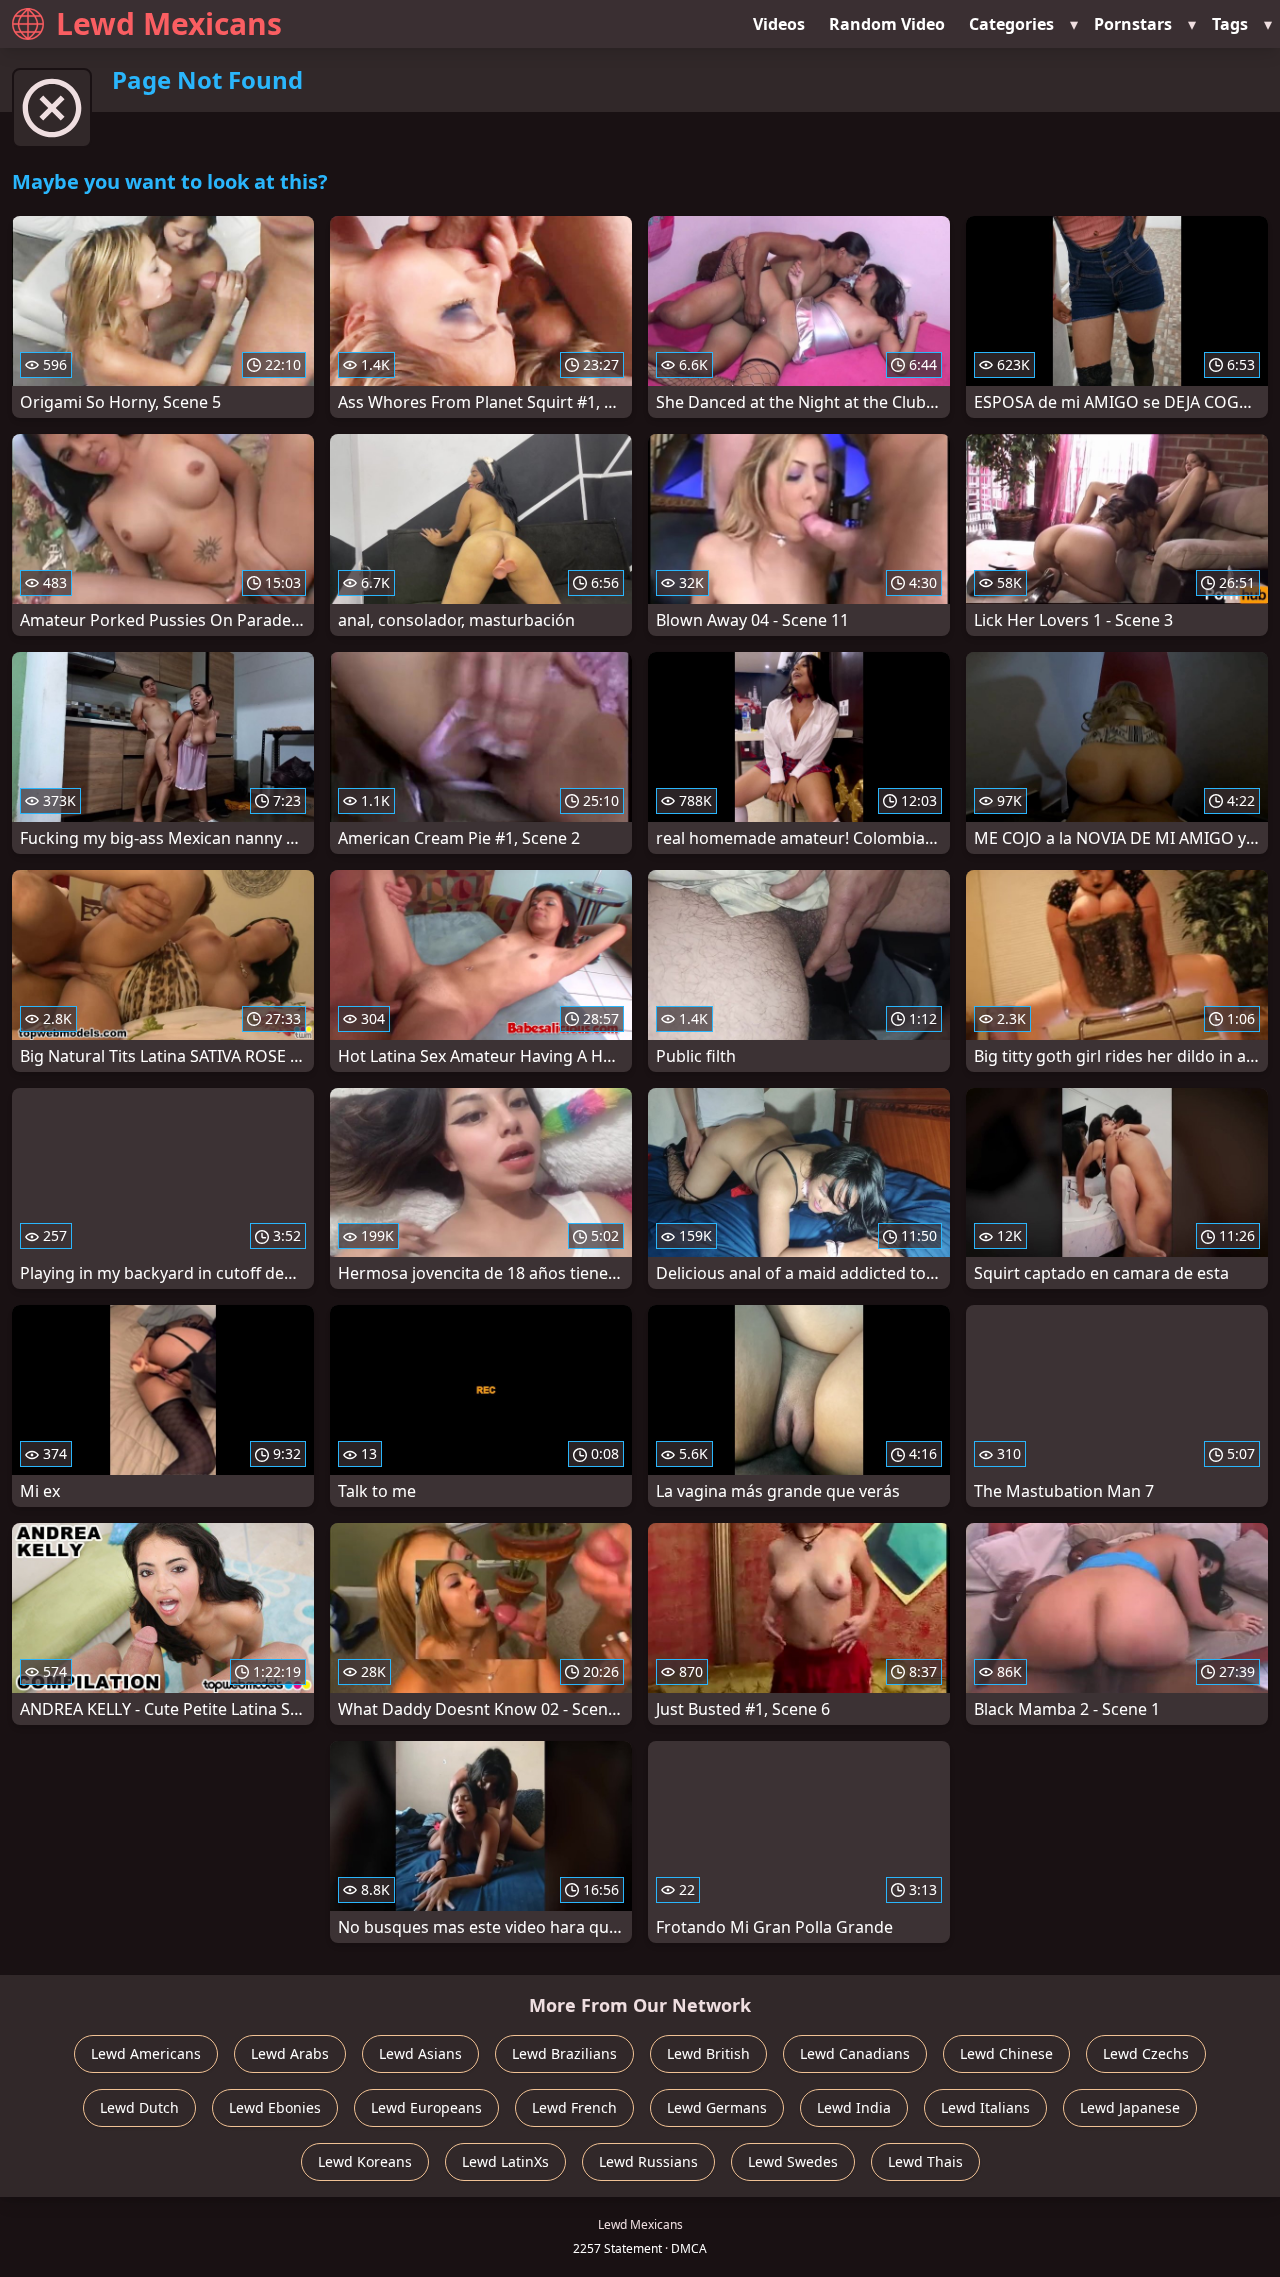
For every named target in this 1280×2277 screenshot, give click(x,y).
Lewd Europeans (426, 2107)
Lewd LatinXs (505, 2161)
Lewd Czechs (1146, 2053)
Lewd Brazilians (564, 2053)
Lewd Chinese (1006, 2053)
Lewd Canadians (855, 2053)
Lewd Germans (717, 2107)
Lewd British (708, 2053)
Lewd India (854, 2107)
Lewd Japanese (1130, 2107)
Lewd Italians (985, 2107)
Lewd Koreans (365, 2161)
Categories (1011, 24)
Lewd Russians (648, 2161)
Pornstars (1133, 24)
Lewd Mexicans (169, 23)
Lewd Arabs (290, 2053)
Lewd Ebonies (275, 2107)
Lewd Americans (146, 2053)
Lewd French (574, 2107)
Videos (779, 24)
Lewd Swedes (793, 2161)
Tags (1230, 24)
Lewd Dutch (139, 2107)
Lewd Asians (420, 2053)
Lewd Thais (925, 2161)
